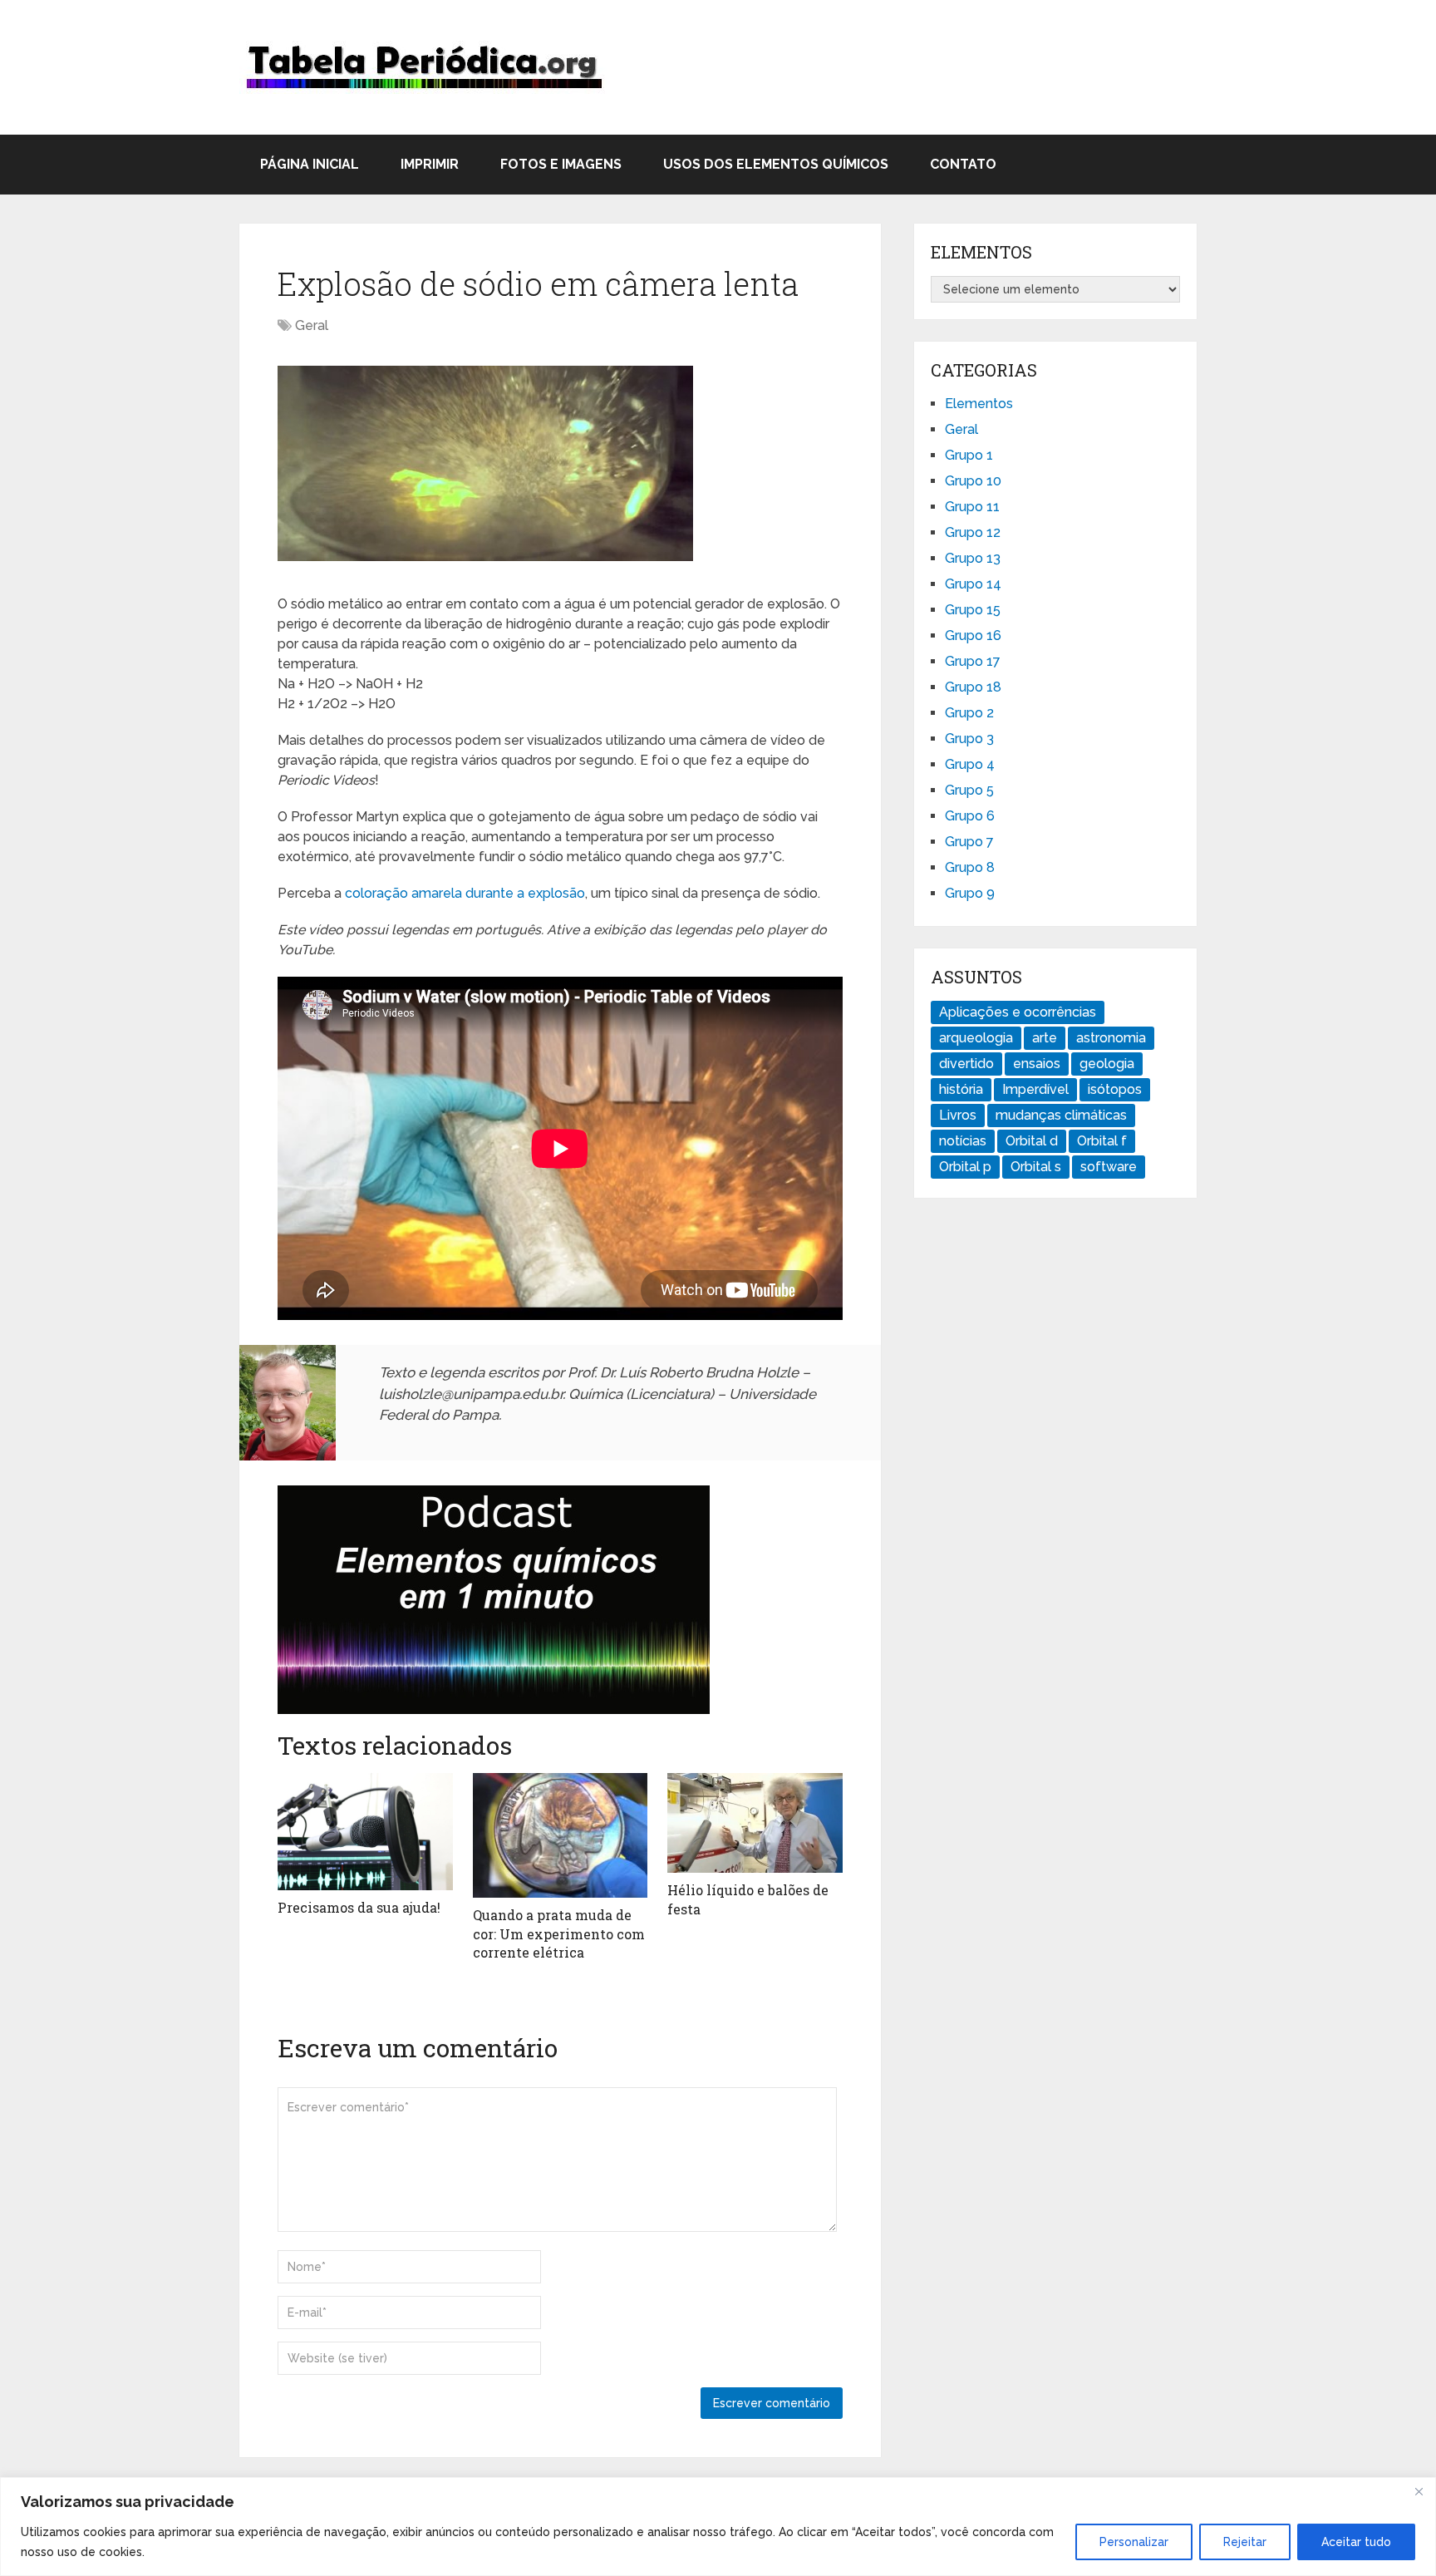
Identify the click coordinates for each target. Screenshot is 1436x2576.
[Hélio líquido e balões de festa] (755, 1823)
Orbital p (965, 1167)
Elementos (979, 404)
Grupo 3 (969, 739)
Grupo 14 (973, 584)
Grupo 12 (973, 532)
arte (1045, 1038)
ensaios (1037, 1064)
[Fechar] (1419, 2491)
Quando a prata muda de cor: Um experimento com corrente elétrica (559, 1933)
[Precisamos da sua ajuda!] (365, 1832)
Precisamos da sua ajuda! (359, 1907)
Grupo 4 (970, 764)
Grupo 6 (970, 816)
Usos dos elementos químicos (776, 164)
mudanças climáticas (1061, 1115)
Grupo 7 (969, 842)
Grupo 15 (973, 610)
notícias (963, 1141)
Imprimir (430, 164)
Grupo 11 (972, 507)
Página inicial (310, 164)
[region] (718, 2527)
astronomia (1111, 1038)
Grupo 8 (970, 867)
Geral (312, 325)
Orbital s (1036, 1167)
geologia (1107, 1064)
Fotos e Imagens (561, 164)
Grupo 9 (970, 893)
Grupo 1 (969, 455)
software (1109, 1167)
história (961, 1089)
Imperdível (1035, 1089)
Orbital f (1102, 1141)
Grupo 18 (973, 687)
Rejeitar (1245, 2542)
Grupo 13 (973, 558)
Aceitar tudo (1356, 2542)
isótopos (1115, 1089)
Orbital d (1032, 1141)
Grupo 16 (973, 635)
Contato (963, 164)
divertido (966, 1064)
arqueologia (976, 1038)
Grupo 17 (973, 661)
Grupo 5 (969, 790)
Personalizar (1134, 2542)
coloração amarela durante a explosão (465, 893)
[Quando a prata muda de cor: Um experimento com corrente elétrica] (561, 1835)
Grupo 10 (973, 481)
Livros (958, 1115)
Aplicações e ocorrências (1018, 1012)
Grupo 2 (969, 713)
